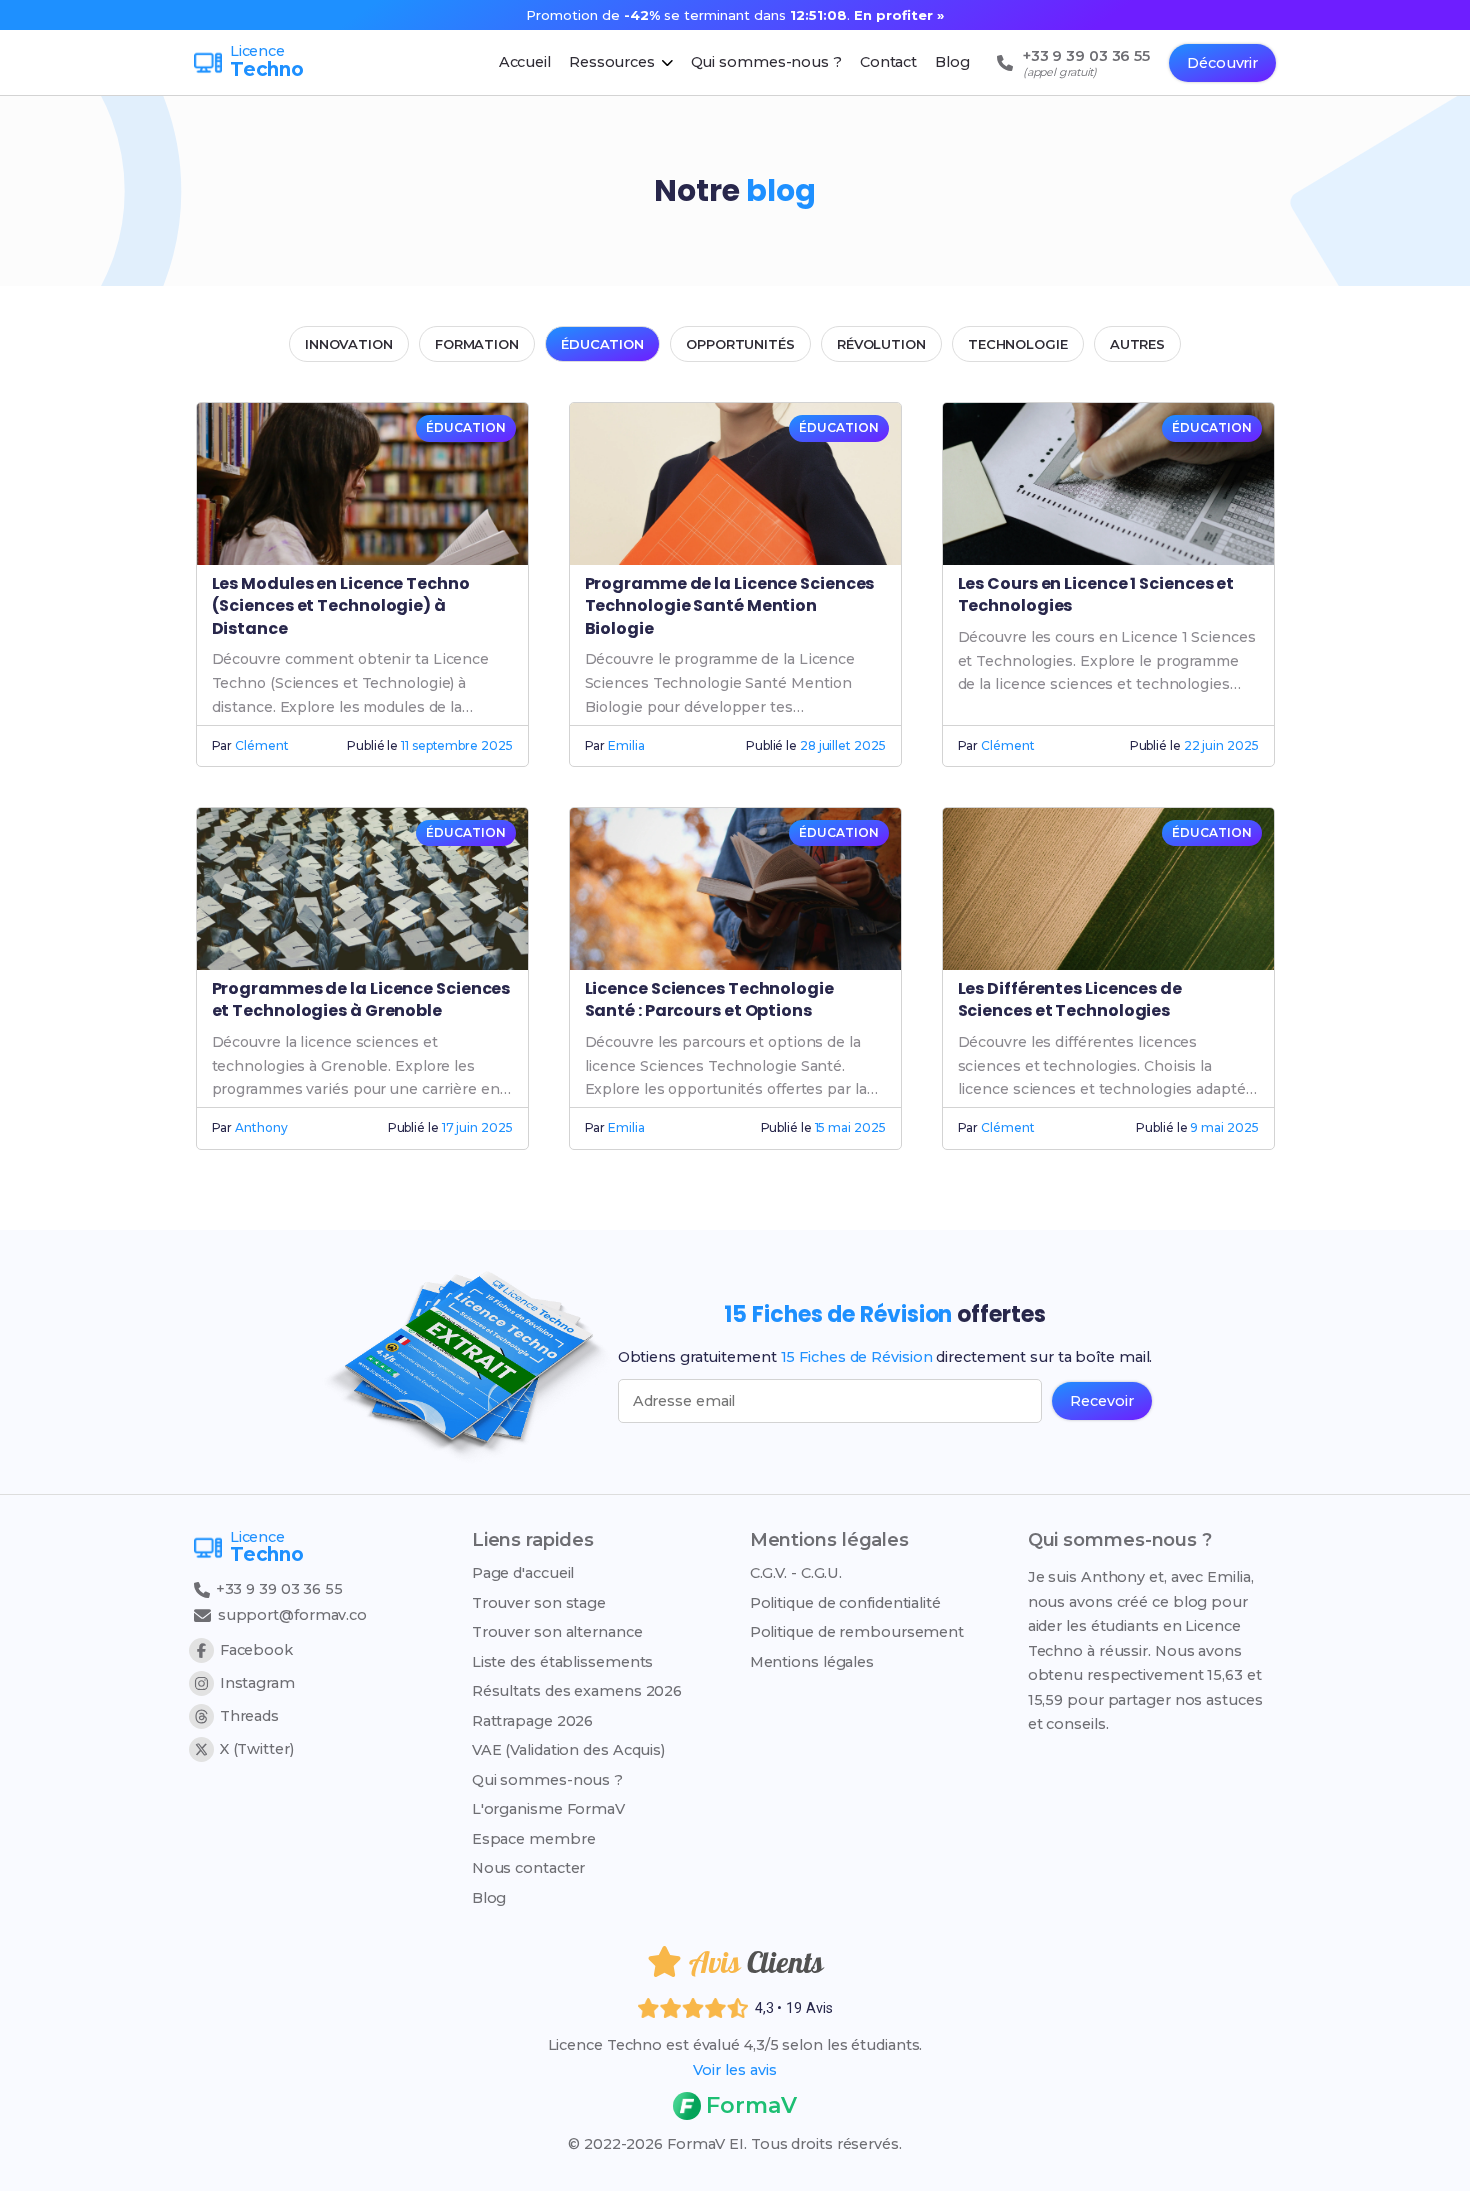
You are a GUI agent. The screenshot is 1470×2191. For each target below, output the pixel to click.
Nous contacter (529, 1868)
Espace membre (534, 1839)
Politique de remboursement (857, 1632)
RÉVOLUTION (881, 344)
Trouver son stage (539, 1603)
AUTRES (1137, 344)
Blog (489, 1898)
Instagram (257, 1683)
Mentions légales (812, 1662)
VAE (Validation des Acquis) (568, 1750)
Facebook (256, 1650)
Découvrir (1222, 63)
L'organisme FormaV (548, 1809)
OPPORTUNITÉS (740, 344)
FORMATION (477, 344)
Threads (249, 1716)
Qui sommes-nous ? (547, 1780)
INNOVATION (349, 344)
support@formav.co (292, 1615)
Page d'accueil (523, 1573)
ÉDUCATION (602, 344)
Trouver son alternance (557, 1632)
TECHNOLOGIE (1018, 344)
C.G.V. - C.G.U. (796, 1573)
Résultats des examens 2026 (577, 1691)
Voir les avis (735, 2070)
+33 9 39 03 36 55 (277, 1589)
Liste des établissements (563, 1662)
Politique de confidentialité (845, 1603)
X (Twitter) (257, 1749)
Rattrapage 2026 (533, 1721)
